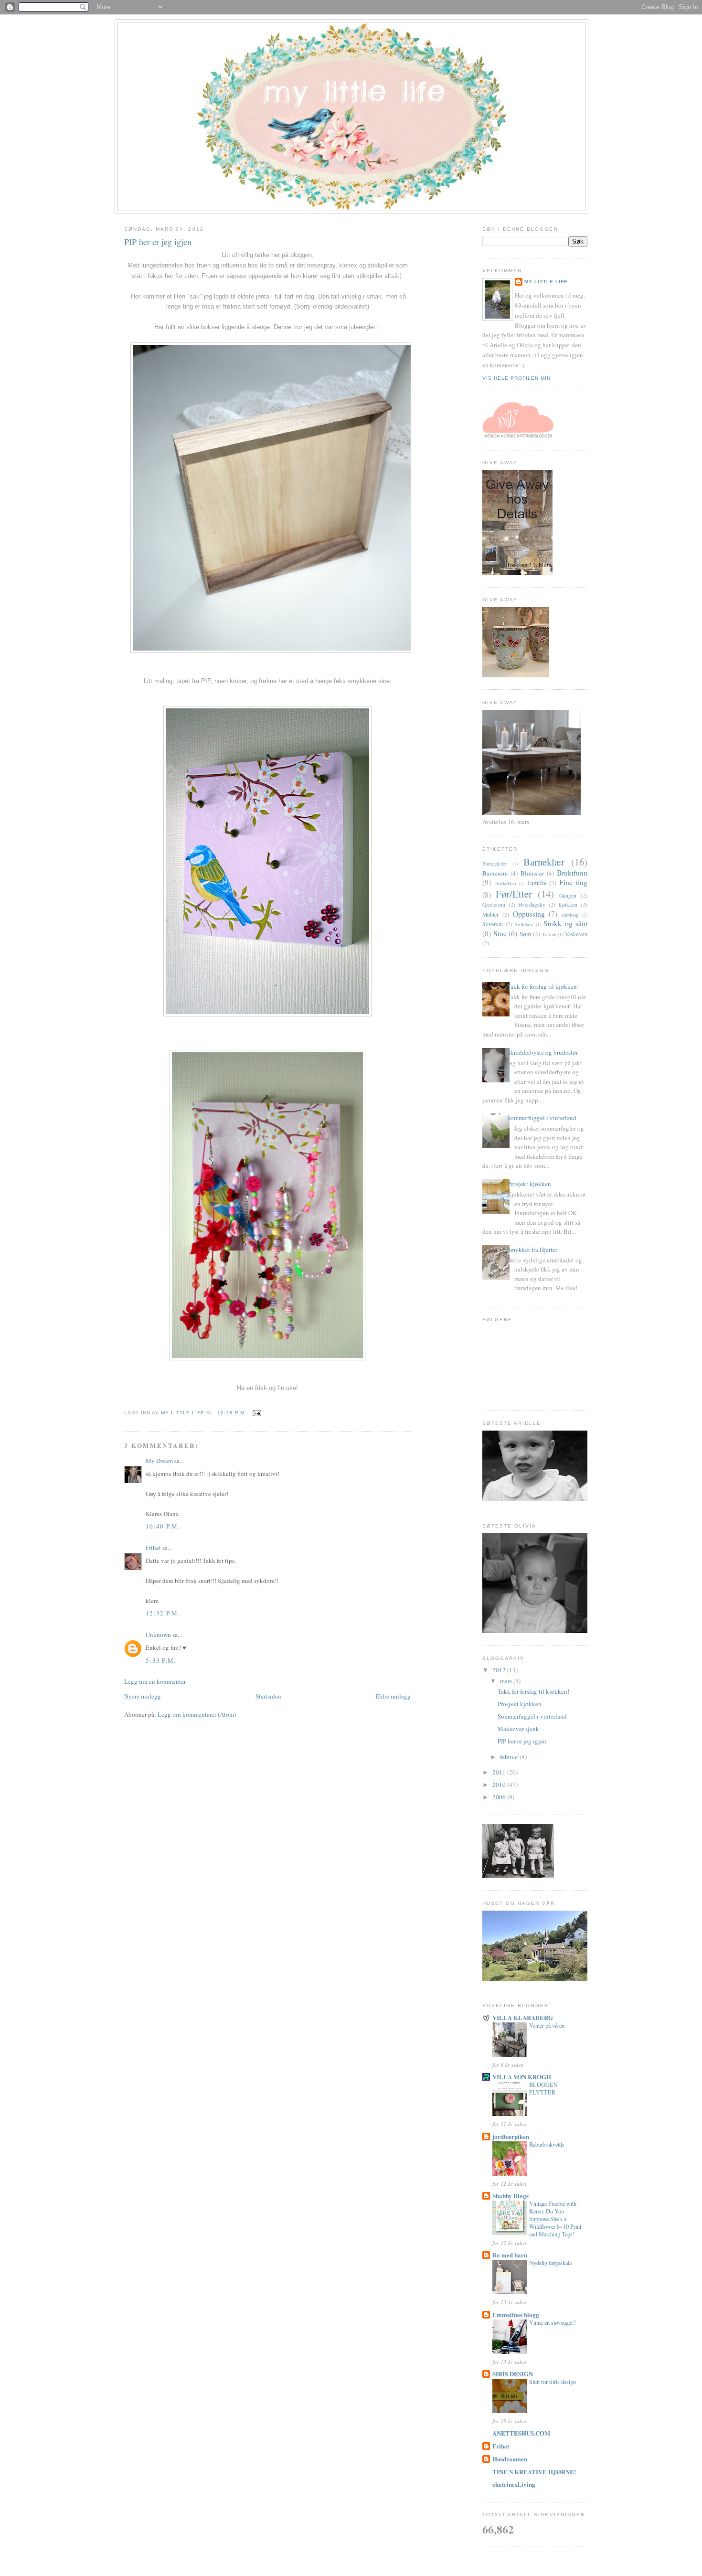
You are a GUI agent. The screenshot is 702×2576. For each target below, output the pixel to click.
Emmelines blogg (516, 2314)
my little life (546, 282)
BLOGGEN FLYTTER (543, 2088)
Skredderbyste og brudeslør (542, 1052)
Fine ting (573, 882)
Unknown (158, 1635)
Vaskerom (576, 934)
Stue (500, 933)
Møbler (490, 914)
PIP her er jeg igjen (522, 1741)
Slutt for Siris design (553, 2382)
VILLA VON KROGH (522, 2077)
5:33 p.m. (161, 1660)
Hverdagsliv (532, 904)
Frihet (153, 1548)
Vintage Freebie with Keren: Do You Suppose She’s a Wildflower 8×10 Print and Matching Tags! (555, 2219)
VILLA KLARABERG (523, 2017)
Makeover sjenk (518, 1729)
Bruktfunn (572, 873)
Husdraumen (510, 2459)
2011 (500, 1772)
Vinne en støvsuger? (552, 2322)
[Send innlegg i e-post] (257, 1413)
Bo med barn (510, 2255)
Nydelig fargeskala (550, 2263)
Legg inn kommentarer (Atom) (197, 1714)
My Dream (159, 1461)
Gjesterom (494, 904)
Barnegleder (495, 864)
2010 (500, 1785)
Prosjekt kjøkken (529, 1184)
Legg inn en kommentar (155, 1681)
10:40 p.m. (163, 1526)
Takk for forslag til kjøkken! (543, 986)
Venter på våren (547, 2025)
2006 (500, 1797)
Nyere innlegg (143, 1696)
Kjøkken (568, 904)
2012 (500, 1670)
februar (510, 1757)
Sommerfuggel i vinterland (542, 1118)
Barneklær (544, 862)
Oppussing (529, 914)
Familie (537, 883)
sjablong (570, 915)
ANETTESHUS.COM (521, 2433)
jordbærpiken (511, 2136)
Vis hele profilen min (516, 378)
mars (507, 1681)
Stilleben (524, 924)
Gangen (568, 895)
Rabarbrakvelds (547, 2144)
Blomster (532, 873)
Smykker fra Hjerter (532, 1250)
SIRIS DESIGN (513, 2374)
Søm (525, 934)
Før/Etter (514, 894)
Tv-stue (549, 934)
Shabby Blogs (511, 2196)
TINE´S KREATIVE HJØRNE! (534, 2472)
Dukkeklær (505, 883)
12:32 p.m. (163, 1613)
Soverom (493, 924)
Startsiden (268, 1696)
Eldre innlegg (393, 1696)
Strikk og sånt (565, 923)
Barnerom (495, 873)
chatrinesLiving (514, 2484)
